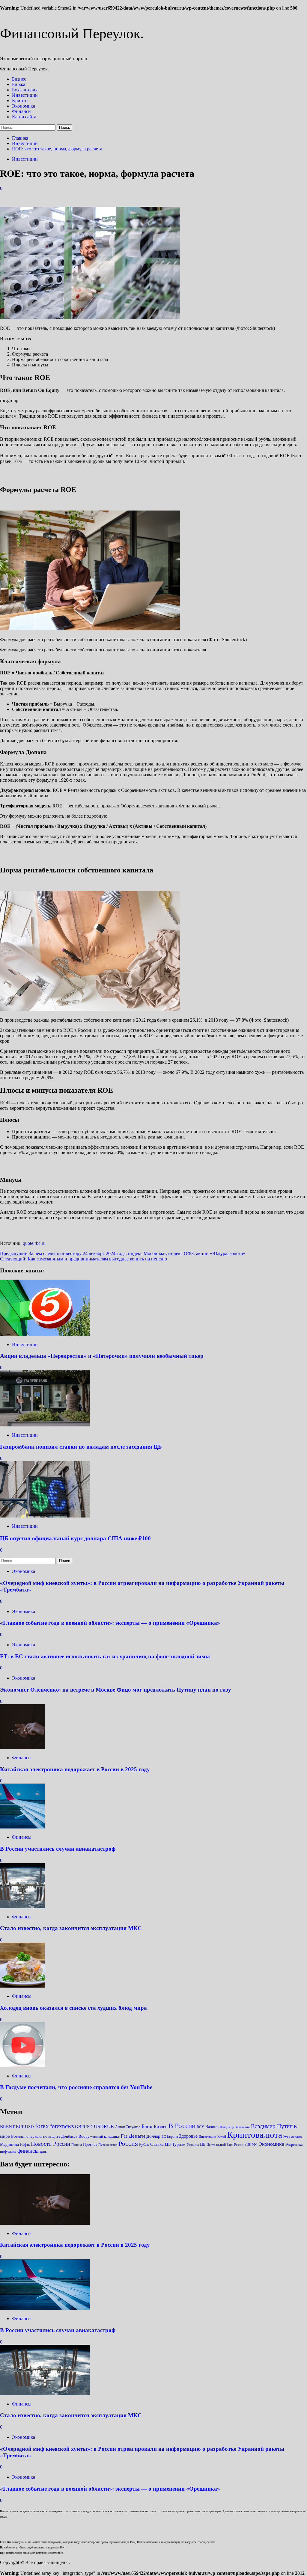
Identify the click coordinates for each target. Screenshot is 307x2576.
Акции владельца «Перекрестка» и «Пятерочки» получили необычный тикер (102, 1356)
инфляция (8, 2151)
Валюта (212, 2127)
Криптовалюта (255, 2135)
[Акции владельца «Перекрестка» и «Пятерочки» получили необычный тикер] (45, 1334)
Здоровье (188, 2136)
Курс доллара (293, 2136)
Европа (172, 2136)
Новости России (51, 2144)
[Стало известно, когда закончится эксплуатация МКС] (22, 1907)
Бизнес (19, 79)
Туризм (179, 2144)
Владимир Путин (272, 2126)
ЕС (164, 2137)
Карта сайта (24, 117)
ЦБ (203, 2144)
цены (44, 2151)
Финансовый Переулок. (72, 33)
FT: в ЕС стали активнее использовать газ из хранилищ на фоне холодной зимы (105, 1656)
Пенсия (77, 2145)
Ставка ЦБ (161, 2144)
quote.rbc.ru (34, 1243)
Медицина (9, 2144)
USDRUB (104, 2126)
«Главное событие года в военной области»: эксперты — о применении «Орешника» (110, 1623)
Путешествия (108, 2145)
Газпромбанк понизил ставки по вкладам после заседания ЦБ (81, 1447)
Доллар (153, 2136)
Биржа (19, 84)
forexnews (62, 2126)
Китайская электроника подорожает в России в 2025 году (75, 1769)
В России (182, 2126)
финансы (28, 2151)
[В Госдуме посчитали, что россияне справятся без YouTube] (22, 2066)
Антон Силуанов (128, 2127)
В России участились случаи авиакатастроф (58, 1849)
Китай (222, 2136)
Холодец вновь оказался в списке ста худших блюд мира (73, 2008)
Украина (193, 2145)
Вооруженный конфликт (99, 2136)
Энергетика (294, 2145)
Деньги (137, 2136)
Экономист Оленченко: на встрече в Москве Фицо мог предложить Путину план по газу (116, 1690)
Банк (147, 2126)
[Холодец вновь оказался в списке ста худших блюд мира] (22, 1986)
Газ (124, 2136)
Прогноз (90, 2144)
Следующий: (83, 1259)
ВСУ (200, 2127)
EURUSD (25, 2126)
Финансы (22, 111)
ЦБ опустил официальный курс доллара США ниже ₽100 (75, 1538)
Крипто (20, 101)
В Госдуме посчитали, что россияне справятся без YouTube (76, 2087)
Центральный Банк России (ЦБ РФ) (232, 2145)
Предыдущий (123, 1253)
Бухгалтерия (25, 90)
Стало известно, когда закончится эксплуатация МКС (71, 1928)
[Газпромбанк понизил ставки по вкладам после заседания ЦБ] (45, 1425)
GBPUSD (84, 2126)
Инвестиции (25, 95)
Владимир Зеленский (235, 2127)
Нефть (25, 2145)
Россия (128, 2144)
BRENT (7, 2126)
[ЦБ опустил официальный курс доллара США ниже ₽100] (45, 1516)
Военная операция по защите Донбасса (44, 2136)
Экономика (24, 106)
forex (42, 2126)
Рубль (144, 2144)
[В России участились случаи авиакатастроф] (22, 1827)
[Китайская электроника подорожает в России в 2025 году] (22, 1747)
